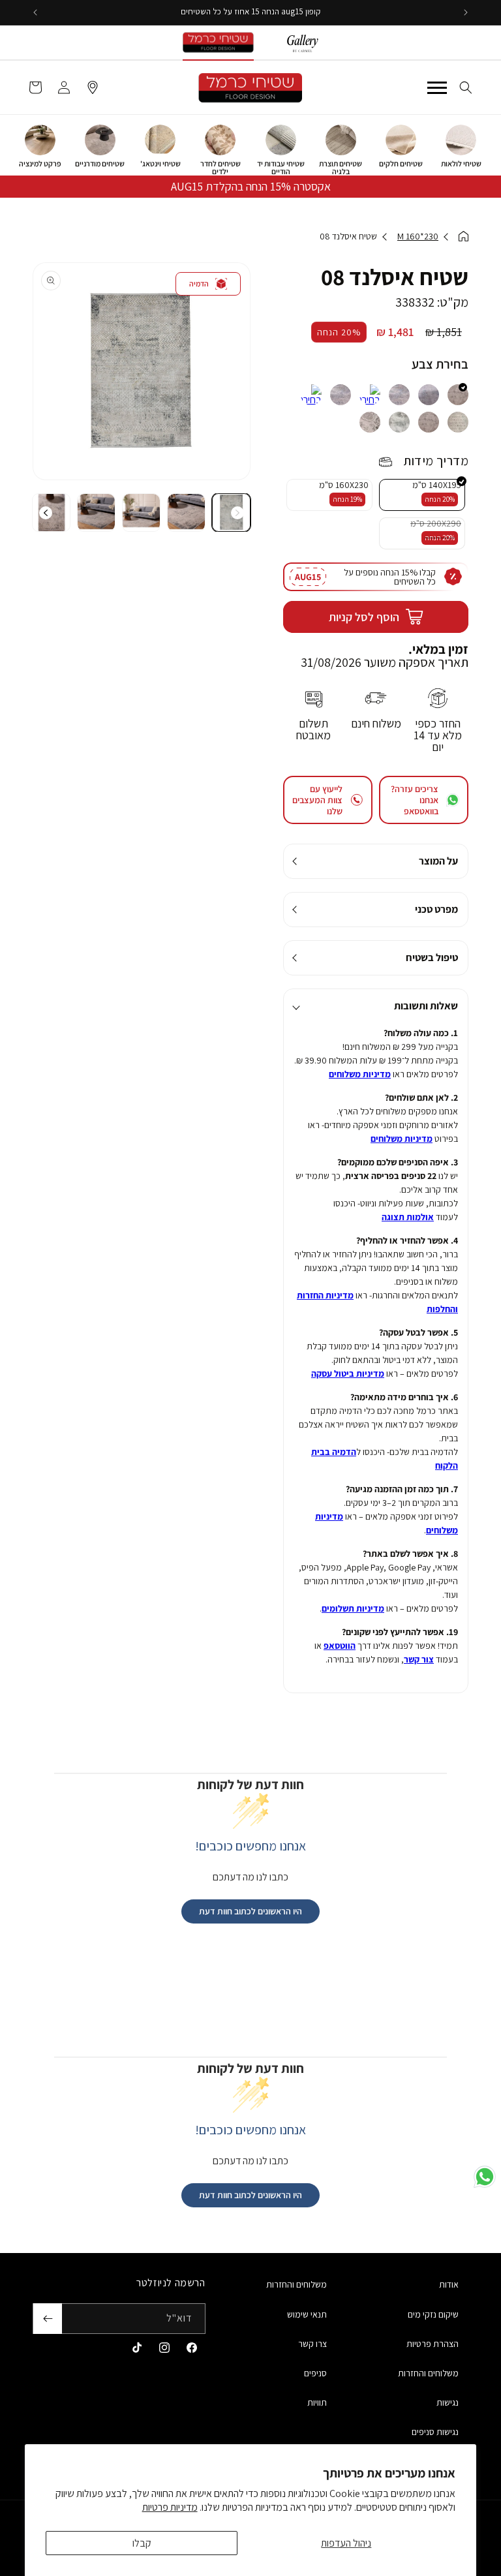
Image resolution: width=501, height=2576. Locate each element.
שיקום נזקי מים (433, 2314)
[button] (466, 87)
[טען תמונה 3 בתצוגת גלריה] (141, 513)
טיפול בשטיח (432, 958)
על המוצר (438, 861)
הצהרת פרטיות (433, 2344)
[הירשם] (48, 2319)
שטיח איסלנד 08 (348, 236)
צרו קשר (312, 2344)
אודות (449, 2284)
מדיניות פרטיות (170, 2507)
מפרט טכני (436, 909)
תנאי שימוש (307, 2314)
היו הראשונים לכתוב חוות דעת (250, 1911)
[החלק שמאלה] (237, 513)
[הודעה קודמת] (466, 12)
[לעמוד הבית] (463, 237)
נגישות (448, 2402)
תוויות (317, 2402)
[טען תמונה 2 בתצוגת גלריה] (186, 513)
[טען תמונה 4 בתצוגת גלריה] (96, 513)
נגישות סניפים (435, 2432)
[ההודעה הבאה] (35, 12)
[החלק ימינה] (46, 513)
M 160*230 (418, 236)
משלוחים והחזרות (428, 2373)
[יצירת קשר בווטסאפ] (485, 2177)
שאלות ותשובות (426, 1006)
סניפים (315, 2373)
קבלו (142, 2543)
